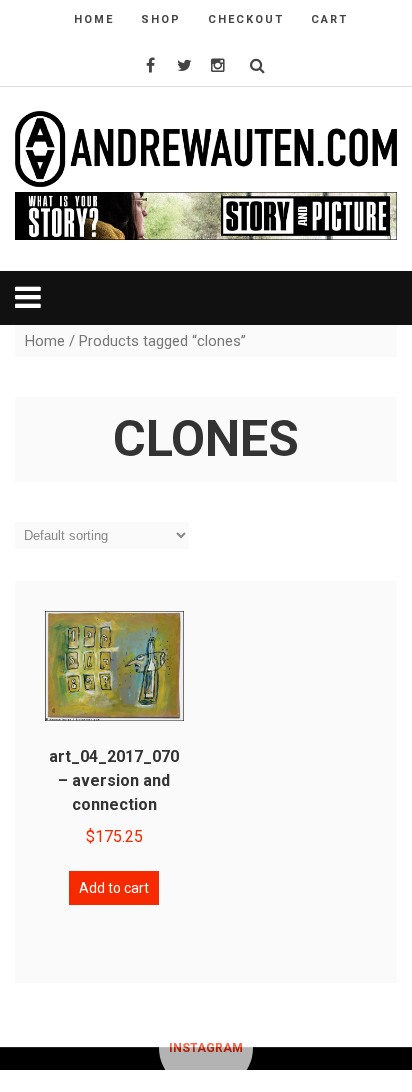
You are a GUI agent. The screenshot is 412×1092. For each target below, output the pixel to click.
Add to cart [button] (114, 888)
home (94, 19)
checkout (246, 19)
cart (329, 19)
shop (161, 19)
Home (45, 341)
